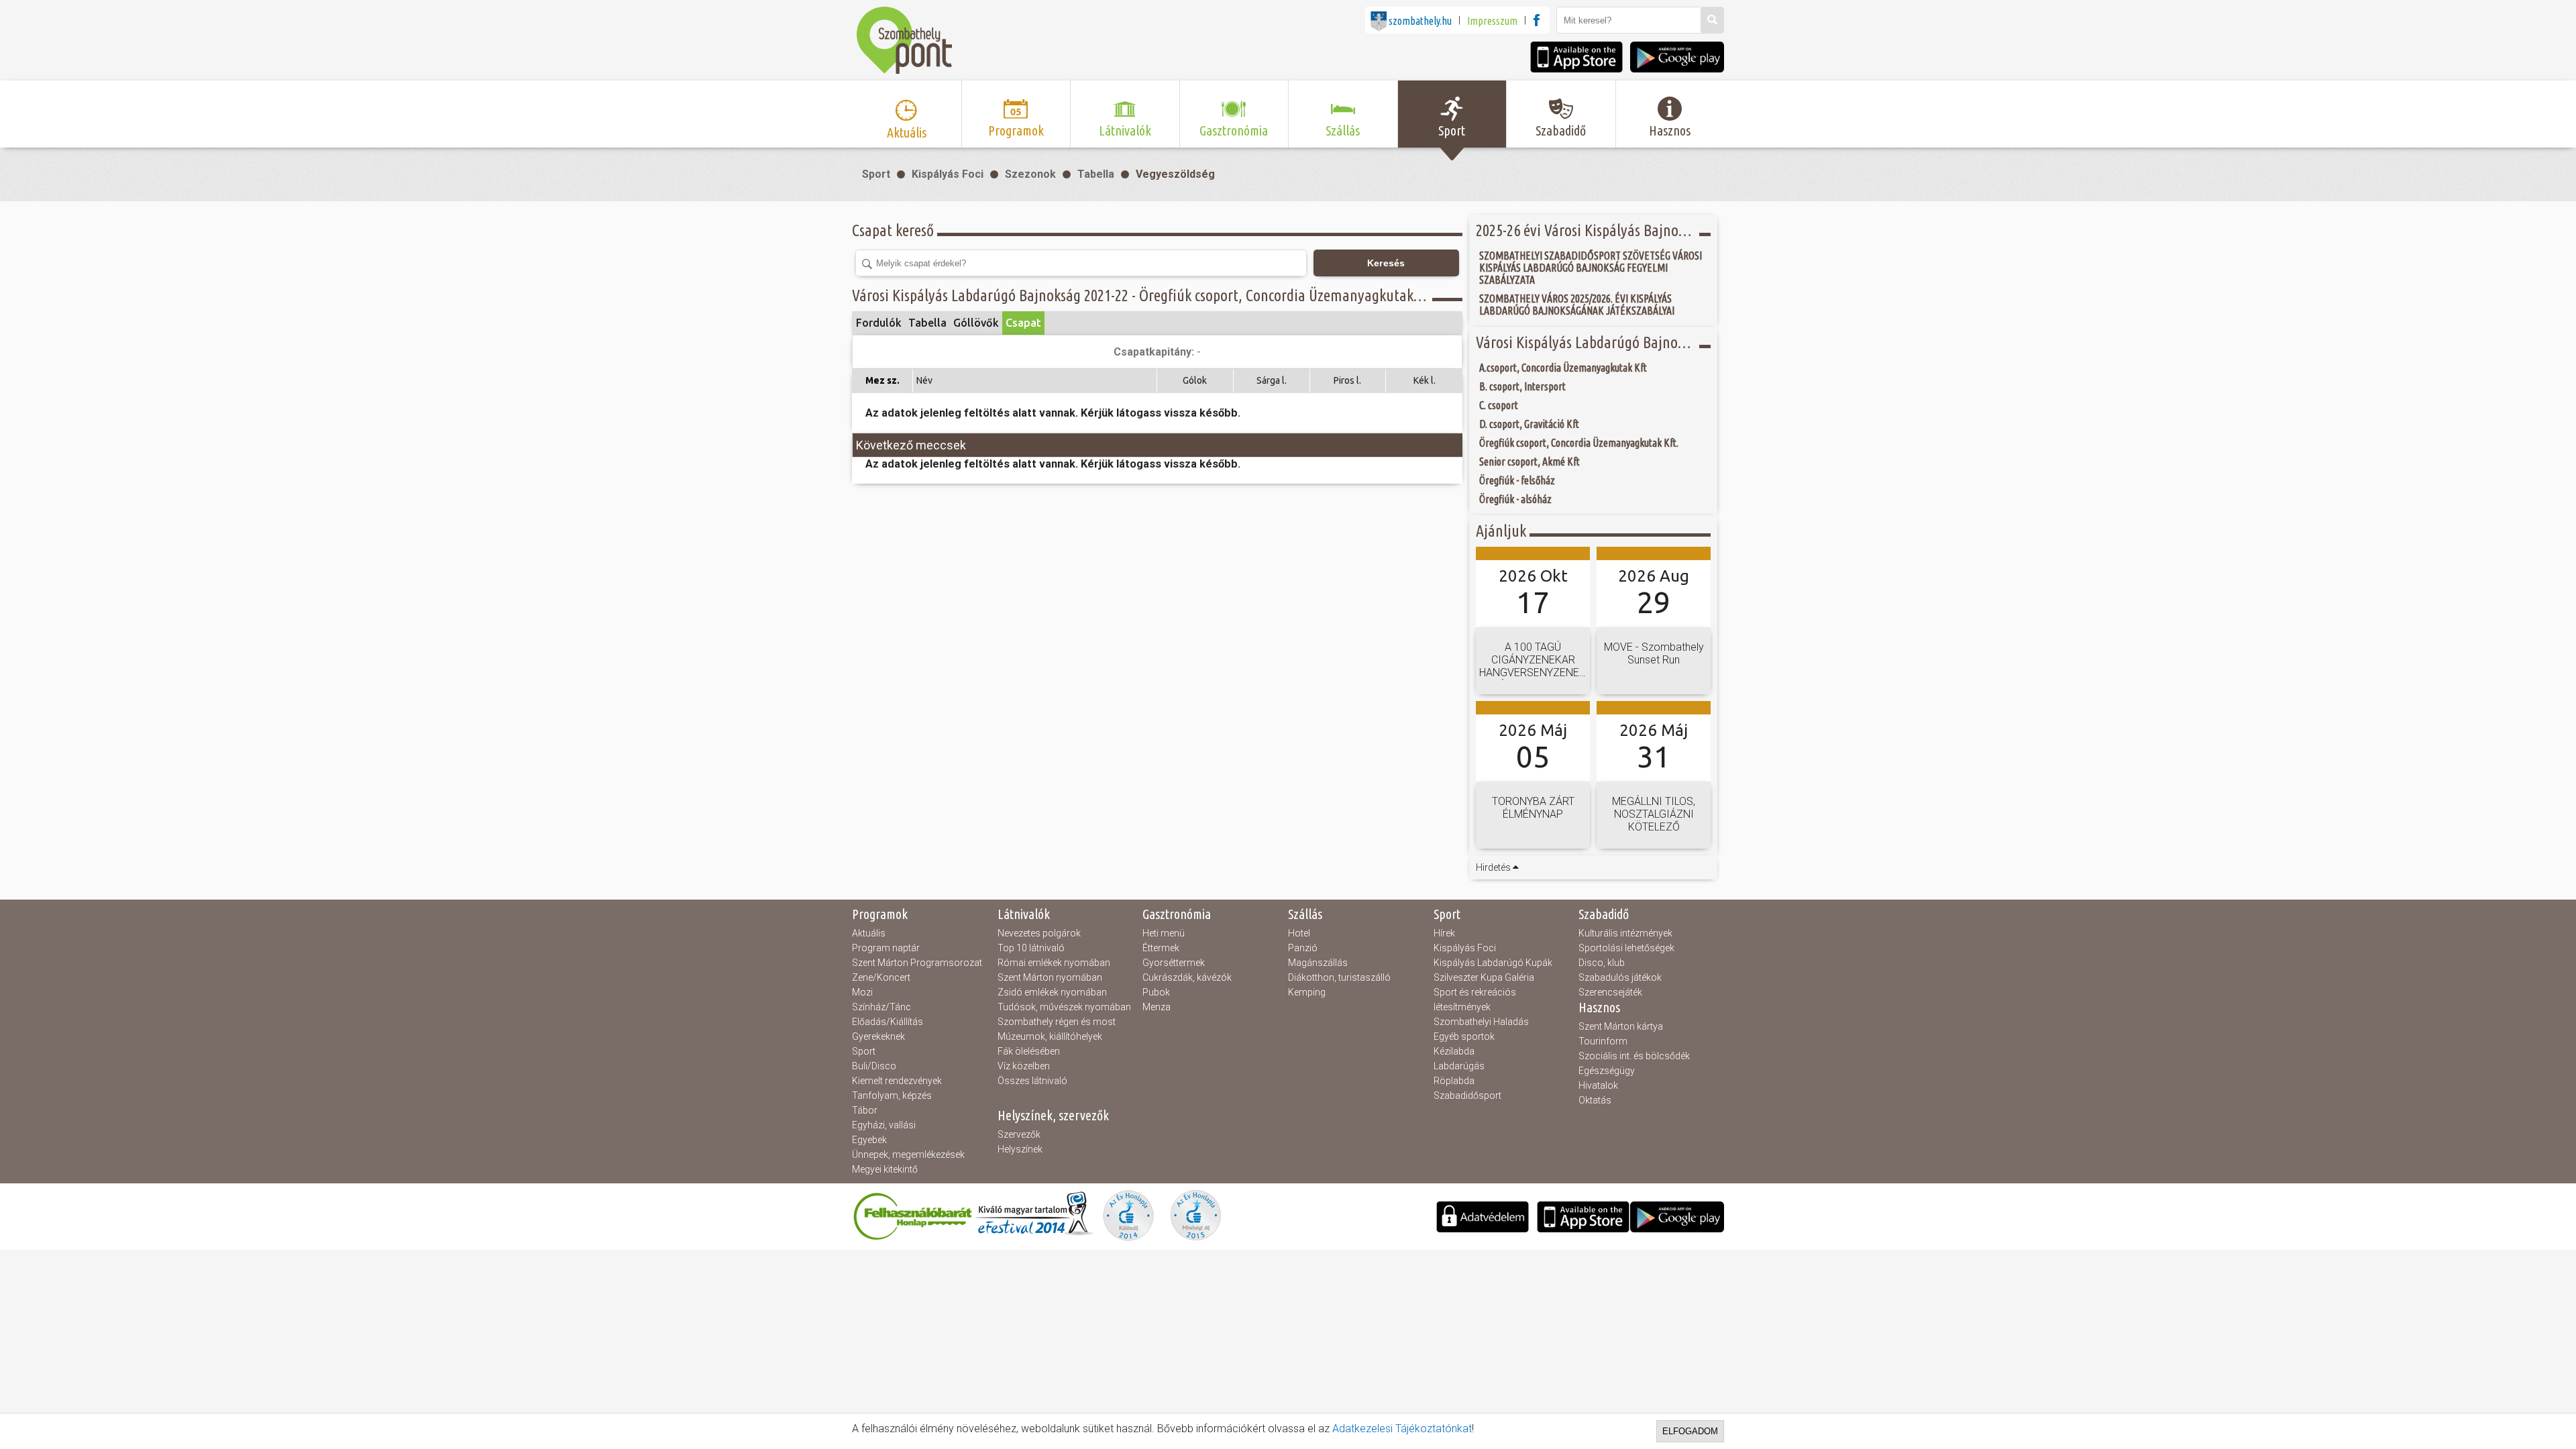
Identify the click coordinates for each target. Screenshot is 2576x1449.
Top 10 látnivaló (1031, 948)
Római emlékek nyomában (1054, 963)
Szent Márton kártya (1621, 1026)
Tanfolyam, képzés (892, 1095)
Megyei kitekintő (885, 1169)
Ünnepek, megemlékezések (908, 1155)
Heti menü (1164, 933)
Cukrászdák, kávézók (1187, 977)
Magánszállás (1318, 963)
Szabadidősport (1467, 1095)
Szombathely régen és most (1057, 1022)
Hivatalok (1598, 1085)
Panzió (1303, 948)
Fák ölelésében (1029, 1051)
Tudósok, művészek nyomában (1064, 1007)
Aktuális (869, 933)
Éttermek (1161, 948)
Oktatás (1595, 1100)
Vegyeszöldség (1175, 174)
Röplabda (1454, 1081)
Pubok (1156, 992)
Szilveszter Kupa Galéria (1484, 977)
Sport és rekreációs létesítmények (1475, 1000)
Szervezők (1019, 1134)
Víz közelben (1024, 1066)
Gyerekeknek (878, 1036)
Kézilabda (1454, 1051)
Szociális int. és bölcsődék (1634, 1056)
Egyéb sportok (1464, 1036)
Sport (876, 174)
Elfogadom (1690, 1431)
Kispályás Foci (948, 174)
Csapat (1023, 323)
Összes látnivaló (1032, 1081)
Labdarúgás (1459, 1066)
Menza (1157, 1007)
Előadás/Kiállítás (888, 1022)
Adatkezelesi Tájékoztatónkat (1402, 1429)
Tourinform (1603, 1041)
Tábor (865, 1110)
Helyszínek (1020, 1149)
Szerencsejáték (1610, 992)
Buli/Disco (874, 1066)
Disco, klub (1602, 963)
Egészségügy (1607, 1071)
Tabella (1096, 174)
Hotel (1299, 933)
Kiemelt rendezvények (897, 1081)
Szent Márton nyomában (1050, 977)
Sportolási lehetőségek (1626, 948)
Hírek (1444, 933)
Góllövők (976, 323)
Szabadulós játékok (1620, 977)
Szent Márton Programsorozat (917, 963)
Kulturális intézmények (1625, 933)
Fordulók (879, 323)
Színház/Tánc (881, 1007)
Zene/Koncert (881, 977)
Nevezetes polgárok (1039, 933)
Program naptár (886, 948)
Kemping (1307, 992)
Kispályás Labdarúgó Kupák (1493, 963)
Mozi (862, 992)
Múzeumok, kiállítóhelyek (1050, 1036)
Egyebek (869, 1140)
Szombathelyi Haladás (1481, 1022)
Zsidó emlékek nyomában (1052, 992)
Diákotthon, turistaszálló (1339, 977)
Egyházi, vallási (884, 1125)
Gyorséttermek (1174, 963)
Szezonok (1030, 174)
